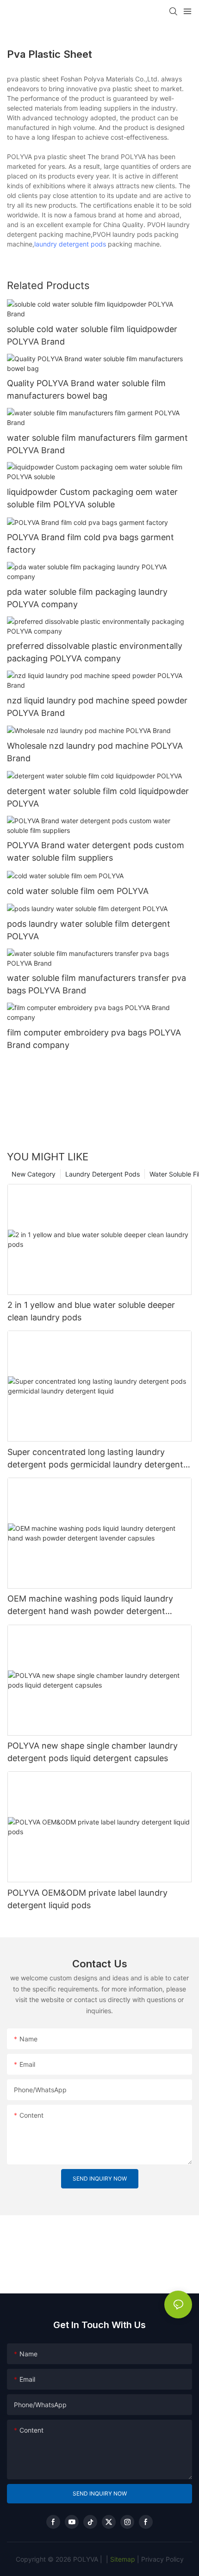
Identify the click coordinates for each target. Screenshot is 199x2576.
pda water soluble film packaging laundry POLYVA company (87, 598)
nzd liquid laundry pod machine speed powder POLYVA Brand (97, 707)
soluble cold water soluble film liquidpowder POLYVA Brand (92, 335)
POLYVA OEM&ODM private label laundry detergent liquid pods (87, 1899)
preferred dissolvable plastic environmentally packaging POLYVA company (95, 652)
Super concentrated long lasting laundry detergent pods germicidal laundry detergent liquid (95, 1459)
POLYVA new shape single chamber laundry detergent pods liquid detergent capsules (93, 1752)
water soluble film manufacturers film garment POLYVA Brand (97, 444)
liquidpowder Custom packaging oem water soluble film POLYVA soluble (92, 498)
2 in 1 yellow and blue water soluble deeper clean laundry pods (91, 1311)
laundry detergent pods (70, 244)
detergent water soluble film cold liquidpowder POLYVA (98, 797)
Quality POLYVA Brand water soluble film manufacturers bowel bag (86, 389)
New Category (34, 1174)
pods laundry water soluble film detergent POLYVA (89, 930)
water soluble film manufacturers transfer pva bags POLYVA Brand (96, 984)
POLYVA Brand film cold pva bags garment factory (90, 543)
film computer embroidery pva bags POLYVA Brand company (94, 1039)
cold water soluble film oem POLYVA (78, 891)
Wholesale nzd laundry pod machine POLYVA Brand (95, 752)
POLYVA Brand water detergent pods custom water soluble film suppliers (96, 851)
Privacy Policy (162, 2559)
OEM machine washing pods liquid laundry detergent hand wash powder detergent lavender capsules (90, 1605)
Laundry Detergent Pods (103, 1174)
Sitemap (122, 2559)
